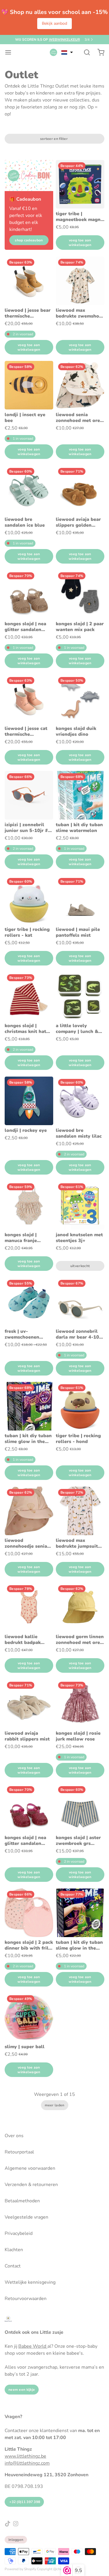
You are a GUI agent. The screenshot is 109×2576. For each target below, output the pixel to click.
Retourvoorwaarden (26, 2299)
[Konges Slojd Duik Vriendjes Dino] (80, 699)
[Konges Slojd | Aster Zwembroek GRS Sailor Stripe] (80, 1808)
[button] (67, 52)
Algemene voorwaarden (30, 2168)
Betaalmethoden (22, 2201)
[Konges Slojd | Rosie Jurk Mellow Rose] (80, 1704)
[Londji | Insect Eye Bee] (29, 385)
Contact (13, 2266)
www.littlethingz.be (25, 2456)
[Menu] (10, 52)
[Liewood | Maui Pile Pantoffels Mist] (80, 900)
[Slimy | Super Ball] (29, 2017)
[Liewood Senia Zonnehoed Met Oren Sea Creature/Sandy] (80, 385)
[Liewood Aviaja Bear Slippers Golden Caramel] (80, 490)
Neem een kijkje (22, 2390)
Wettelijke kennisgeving (30, 2282)
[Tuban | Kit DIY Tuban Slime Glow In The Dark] (29, 1406)
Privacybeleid (19, 2233)
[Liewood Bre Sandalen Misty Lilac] (80, 1101)
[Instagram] (16, 2524)
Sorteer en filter (54, 139)
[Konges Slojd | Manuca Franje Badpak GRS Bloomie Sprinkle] (29, 1205)
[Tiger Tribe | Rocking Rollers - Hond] (80, 1406)
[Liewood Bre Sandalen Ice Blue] (29, 490)
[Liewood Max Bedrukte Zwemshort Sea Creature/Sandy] (80, 281)
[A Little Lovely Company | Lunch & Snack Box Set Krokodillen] (80, 996)
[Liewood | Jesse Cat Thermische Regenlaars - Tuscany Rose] (29, 699)
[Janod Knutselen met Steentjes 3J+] (80, 1205)
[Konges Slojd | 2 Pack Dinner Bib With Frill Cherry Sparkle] (29, 1913)
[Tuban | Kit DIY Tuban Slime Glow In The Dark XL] (80, 1913)
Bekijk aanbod (54, 23)
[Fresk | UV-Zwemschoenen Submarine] (29, 1302)
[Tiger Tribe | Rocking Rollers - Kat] (29, 900)
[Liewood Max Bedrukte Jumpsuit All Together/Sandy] (80, 1511)
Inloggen (16, 2540)
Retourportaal (19, 2152)
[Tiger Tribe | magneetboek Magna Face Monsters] (80, 184)
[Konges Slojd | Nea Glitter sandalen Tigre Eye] (29, 594)
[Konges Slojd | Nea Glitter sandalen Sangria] (29, 1808)
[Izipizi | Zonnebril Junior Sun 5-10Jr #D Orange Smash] (29, 795)
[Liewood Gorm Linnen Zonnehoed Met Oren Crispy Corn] (80, 1607)
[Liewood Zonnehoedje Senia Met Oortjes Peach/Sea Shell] (29, 1511)
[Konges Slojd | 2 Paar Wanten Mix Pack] (80, 594)
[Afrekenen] (99, 52)
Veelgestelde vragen (26, 2217)
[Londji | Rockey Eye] (29, 1101)
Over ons (14, 2136)
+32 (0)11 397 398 (24, 2502)
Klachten (14, 2250)
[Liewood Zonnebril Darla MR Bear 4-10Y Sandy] (80, 1302)
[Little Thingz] (53, 52)
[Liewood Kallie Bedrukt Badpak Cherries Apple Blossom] (29, 1607)
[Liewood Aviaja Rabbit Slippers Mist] (29, 1704)
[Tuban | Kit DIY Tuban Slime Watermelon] (80, 795)
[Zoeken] (85, 52)
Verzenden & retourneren (31, 2185)
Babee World (33, 2346)
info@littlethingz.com (27, 2463)
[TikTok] (8, 2524)
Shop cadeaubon (29, 240)
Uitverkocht (80, 1266)
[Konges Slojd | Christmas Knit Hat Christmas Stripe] (29, 996)
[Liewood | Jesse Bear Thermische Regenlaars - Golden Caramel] (29, 281)
